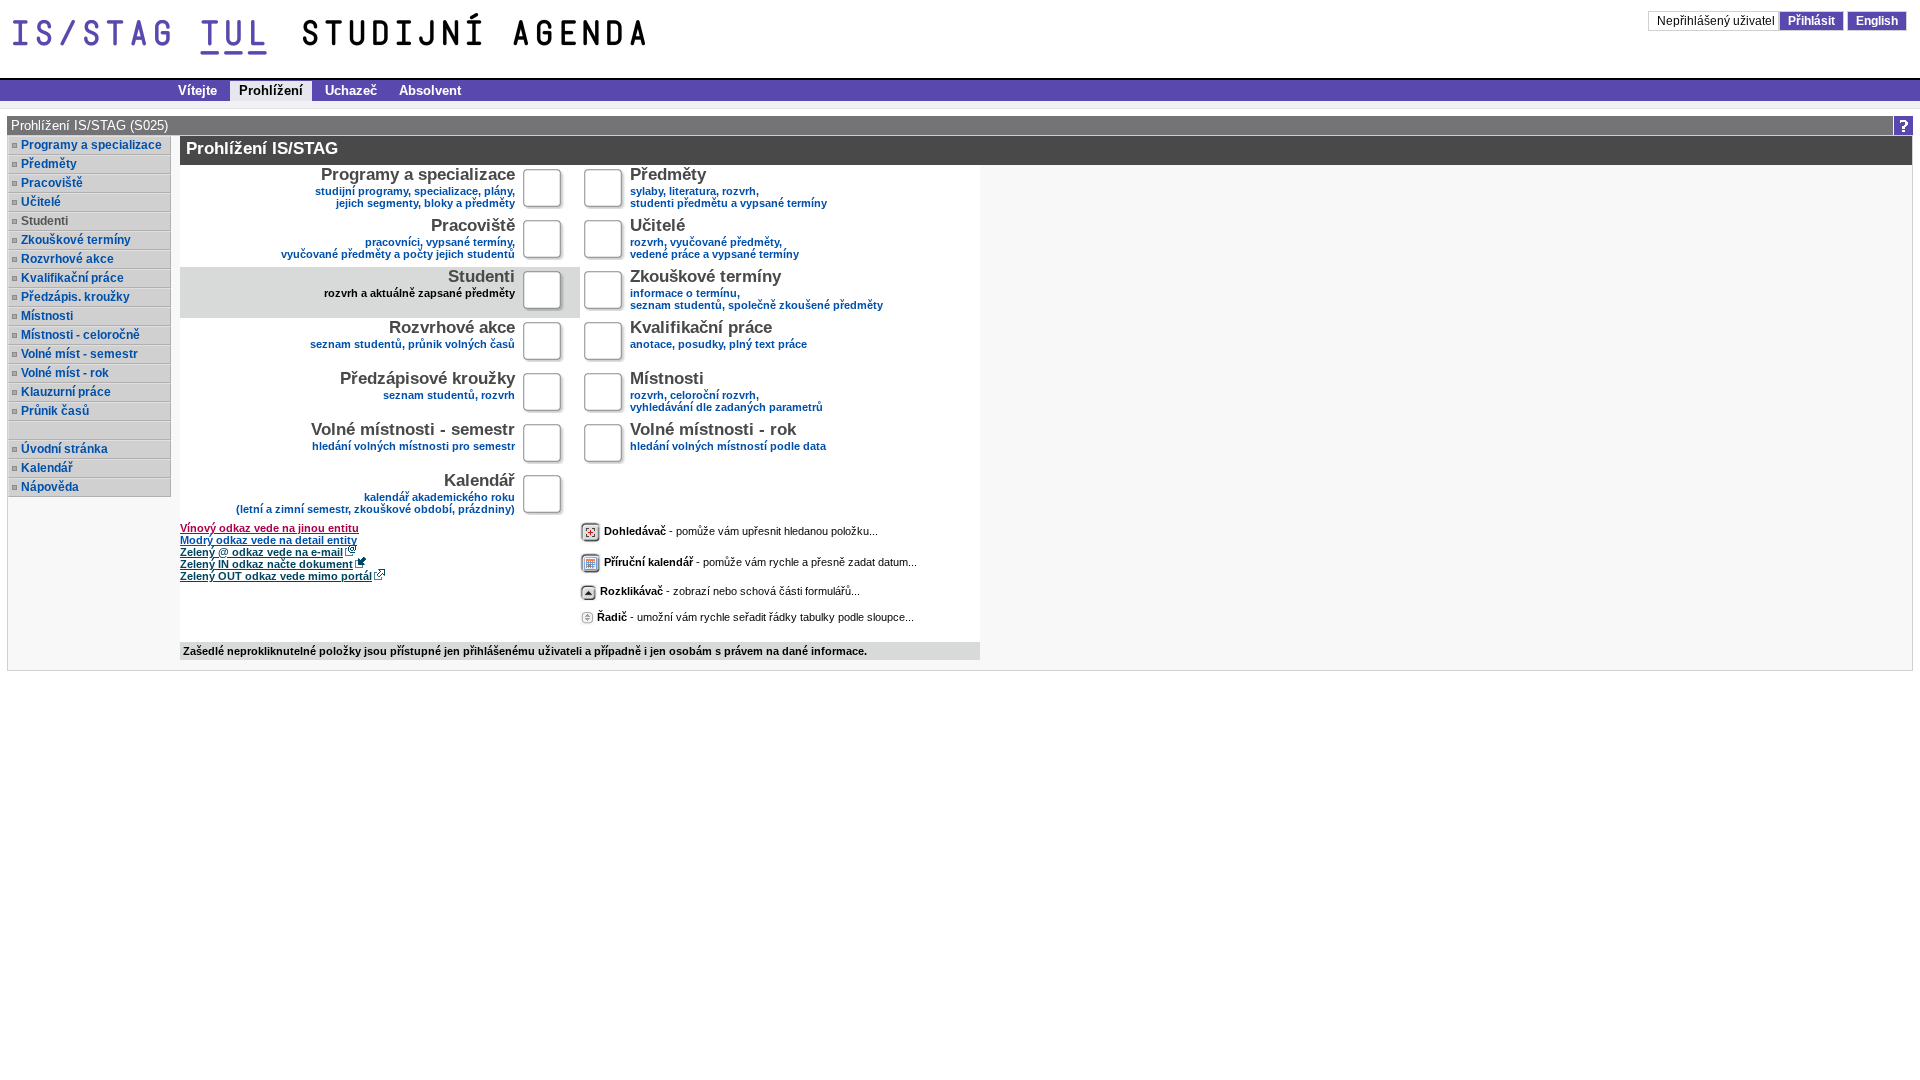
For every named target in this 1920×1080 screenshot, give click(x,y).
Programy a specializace (91, 145)
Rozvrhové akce (67, 259)
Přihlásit (1811, 21)
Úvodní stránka (64, 449)
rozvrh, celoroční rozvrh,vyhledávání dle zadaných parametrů (726, 393)
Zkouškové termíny (76, 240)
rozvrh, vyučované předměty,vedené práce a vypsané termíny (714, 240)
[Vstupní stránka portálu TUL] (478, 38)
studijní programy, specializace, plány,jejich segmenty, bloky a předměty (415, 189)
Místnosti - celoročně (80, 335)
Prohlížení (271, 90)
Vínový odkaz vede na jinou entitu (269, 528)
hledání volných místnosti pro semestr (413, 438)
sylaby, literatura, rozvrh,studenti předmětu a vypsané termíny (728, 189)
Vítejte (197, 90)
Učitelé (41, 202)
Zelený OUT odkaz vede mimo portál (276, 576)
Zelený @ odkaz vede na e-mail (261, 552)
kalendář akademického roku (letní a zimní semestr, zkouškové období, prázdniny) (375, 495)
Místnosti (47, 316)
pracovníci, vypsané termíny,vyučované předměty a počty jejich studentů (398, 240)
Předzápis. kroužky (75, 297)
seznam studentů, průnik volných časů (412, 336)
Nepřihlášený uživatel (1717, 21)
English (1877, 21)
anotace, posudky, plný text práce (718, 336)
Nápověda (50, 487)
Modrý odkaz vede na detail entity (268, 540)
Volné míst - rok (65, 373)
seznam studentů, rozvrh (427, 387)
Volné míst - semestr (79, 354)
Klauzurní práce (66, 392)
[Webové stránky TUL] (158, 38)
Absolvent (430, 90)
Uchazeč (351, 90)
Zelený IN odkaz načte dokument (266, 564)
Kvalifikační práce (72, 278)
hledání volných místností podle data (728, 438)
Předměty (49, 164)
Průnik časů (55, 411)
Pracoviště (52, 183)
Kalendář (47, 468)
